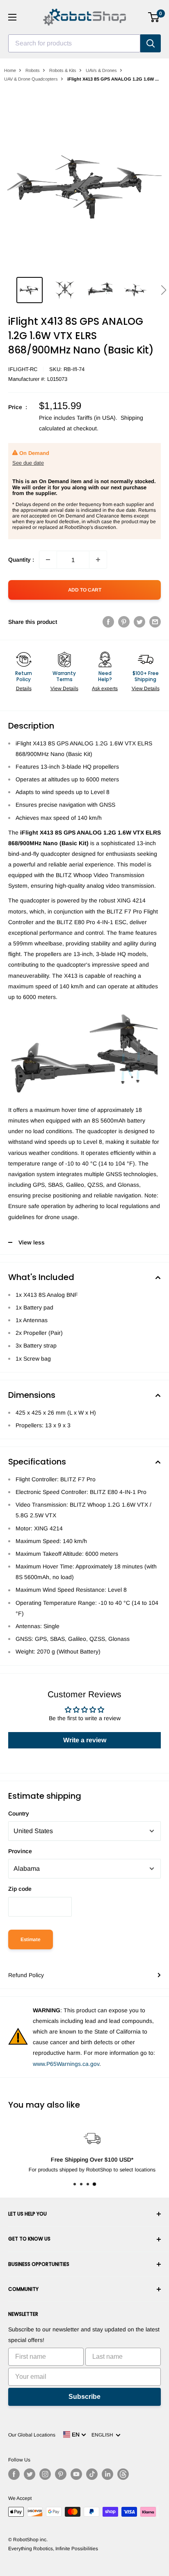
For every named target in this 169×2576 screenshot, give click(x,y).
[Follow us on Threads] (123, 2474)
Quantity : (21, 560)
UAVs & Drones (101, 70)
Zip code (20, 1889)
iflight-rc (23, 369)
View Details (64, 688)
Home (10, 70)
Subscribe (84, 2397)
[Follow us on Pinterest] (61, 2474)
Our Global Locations (32, 2435)
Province (20, 1851)
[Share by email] (155, 622)
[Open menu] (12, 17)
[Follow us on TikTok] (92, 2474)
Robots (33, 70)
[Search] (151, 43)
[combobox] (74, 43)
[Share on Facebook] (108, 622)
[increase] (98, 560)
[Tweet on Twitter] (139, 622)
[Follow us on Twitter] (30, 2474)
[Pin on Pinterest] (124, 622)
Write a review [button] (85, 1740)
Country (19, 1813)
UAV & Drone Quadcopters (31, 79)
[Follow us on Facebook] (14, 2474)
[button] (163, 290)
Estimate (31, 1939)
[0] (154, 17)
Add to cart (85, 590)
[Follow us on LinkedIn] (107, 2474)
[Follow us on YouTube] (76, 2474)
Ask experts (105, 688)
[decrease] (48, 560)
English (104, 2435)
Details (24, 688)
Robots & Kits (63, 70)
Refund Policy (26, 1975)
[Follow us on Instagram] (45, 2474)
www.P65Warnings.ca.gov (66, 2064)
